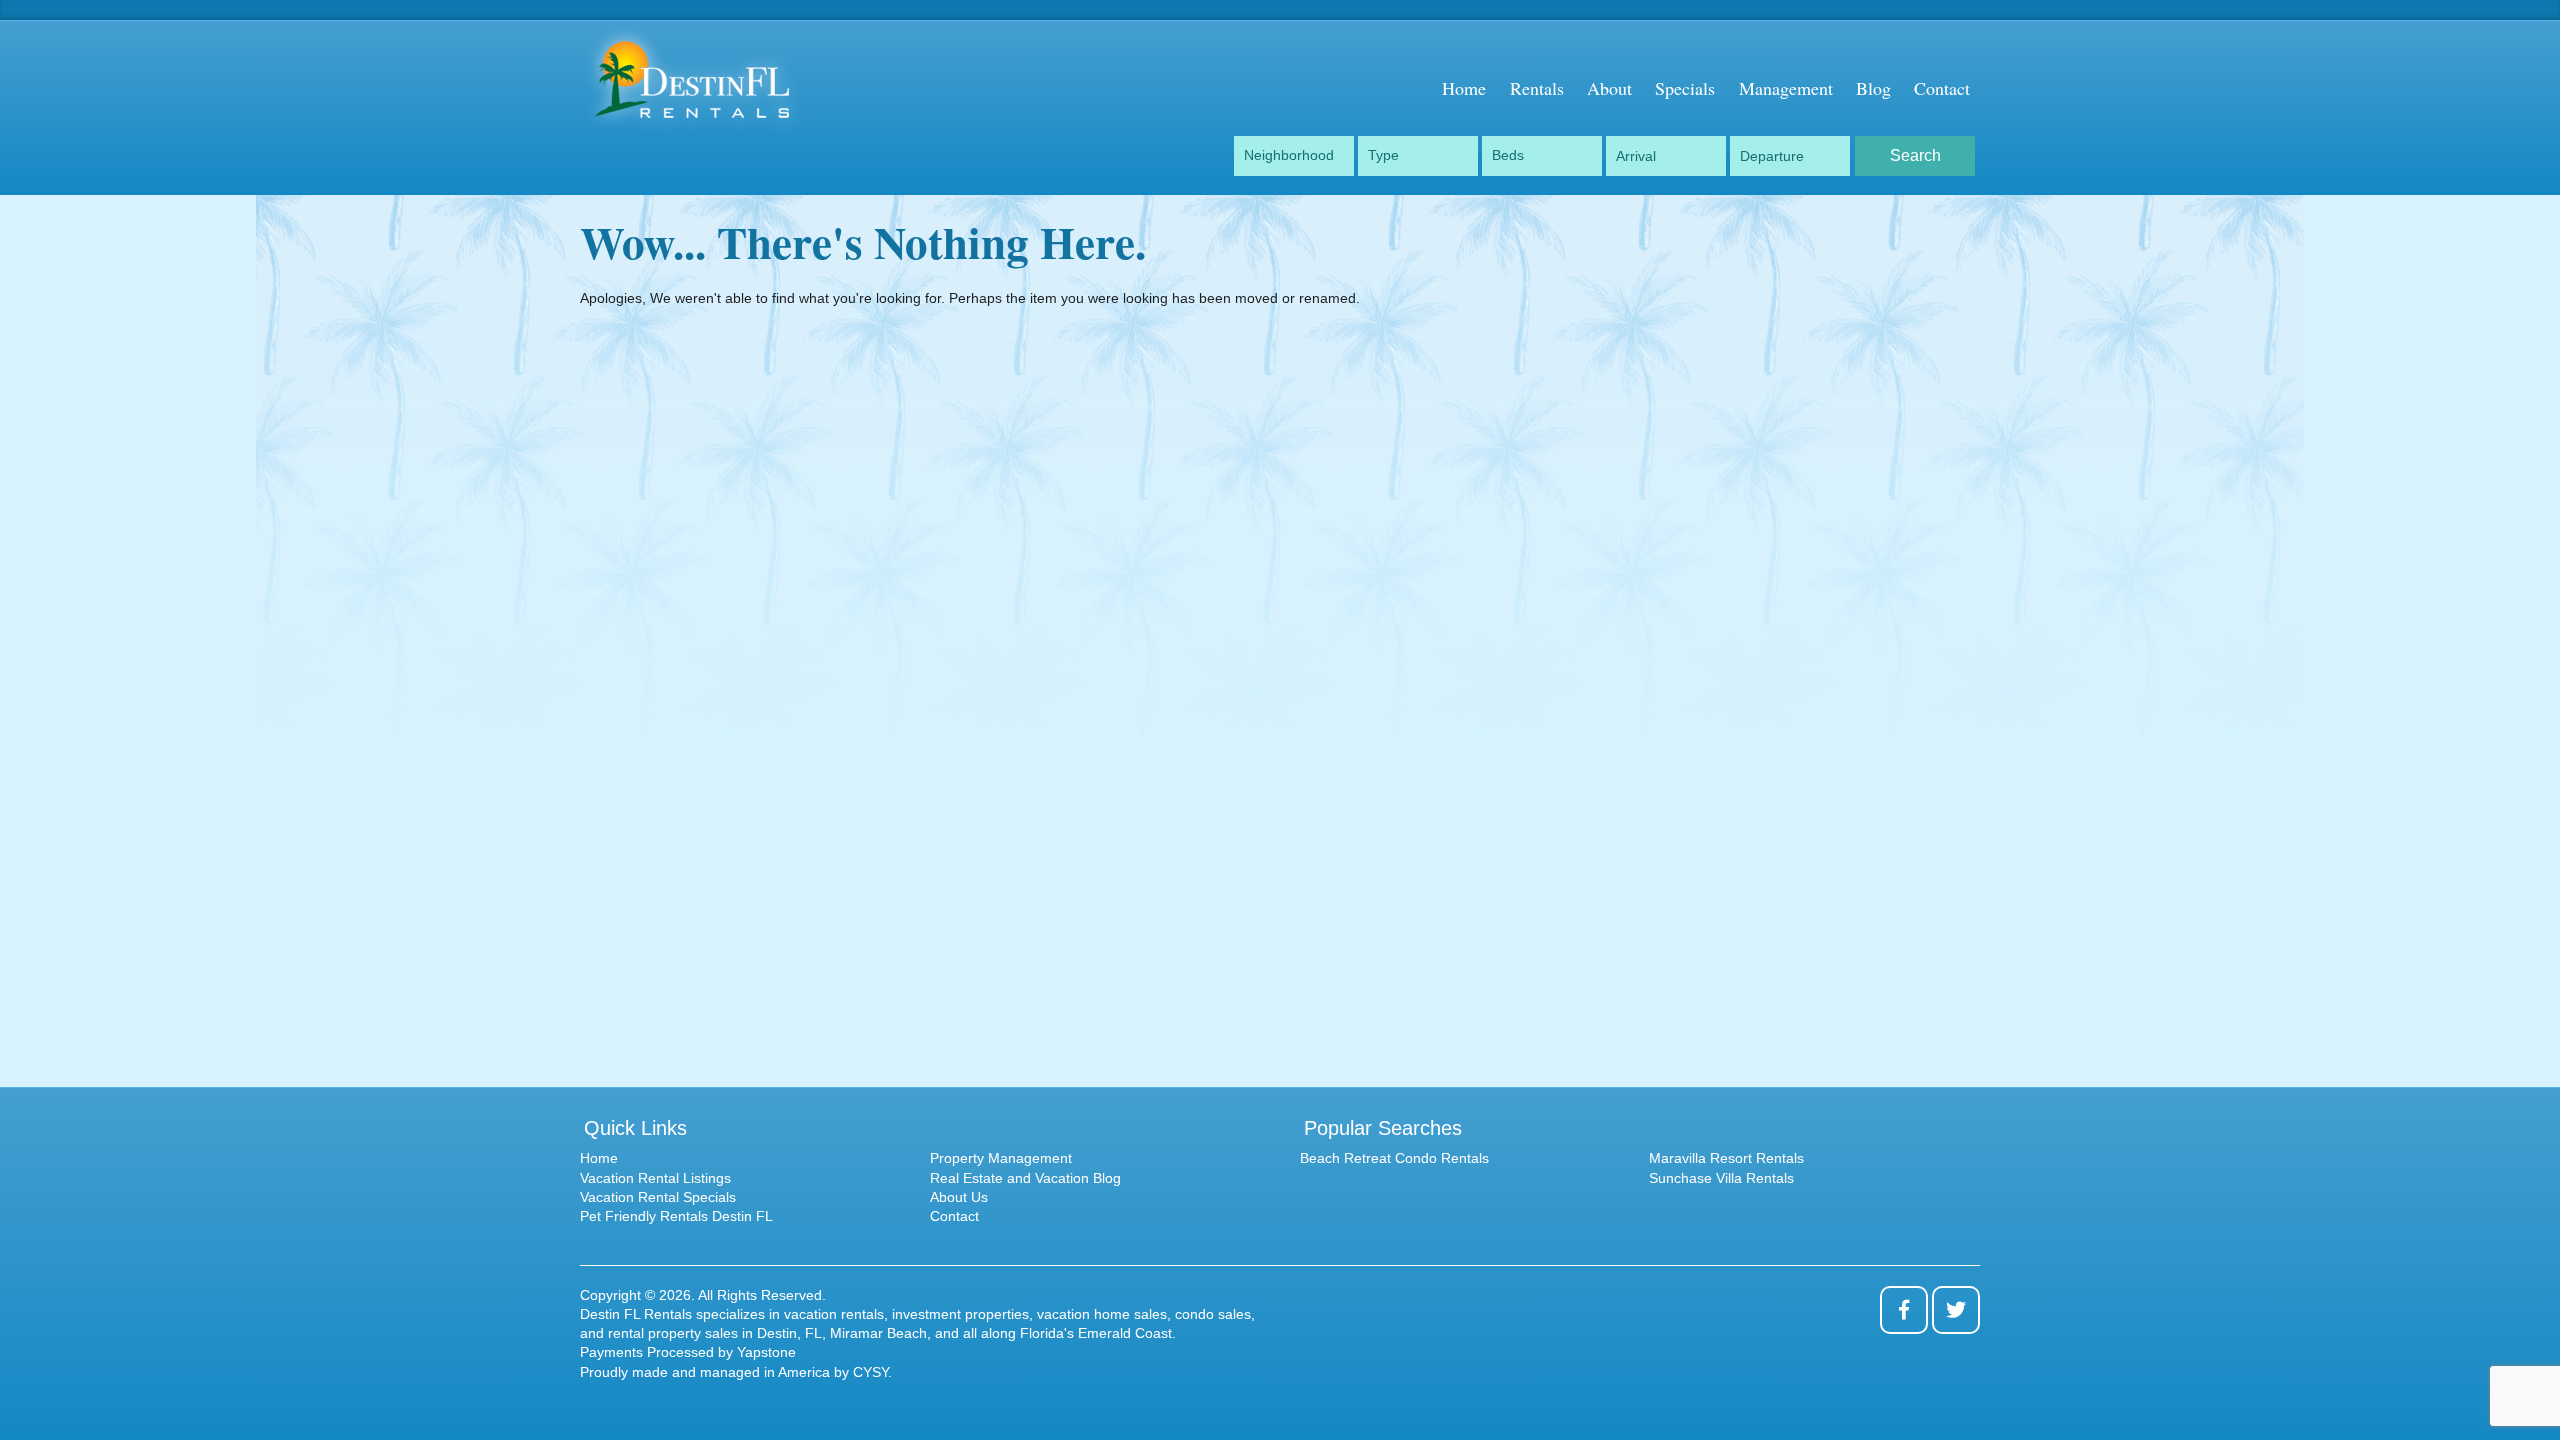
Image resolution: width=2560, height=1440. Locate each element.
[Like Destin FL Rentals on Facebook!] (1904, 1310)
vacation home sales (1102, 1314)
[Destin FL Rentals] (720, 78)
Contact (954, 1216)
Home (599, 1158)
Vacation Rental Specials (658, 1197)
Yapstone (766, 1352)
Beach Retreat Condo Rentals (1394, 1158)
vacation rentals (834, 1314)
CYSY (870, 1372)
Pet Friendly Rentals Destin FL (676, 1216)
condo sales (1213, 1314)
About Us (959, 1197)
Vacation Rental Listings (655, 1178)
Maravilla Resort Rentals (1726, 1158)
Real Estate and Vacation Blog (1025, 1178)
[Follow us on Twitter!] (1956, 1310)
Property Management (1001, 1158)
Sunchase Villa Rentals (1721, 1178)
